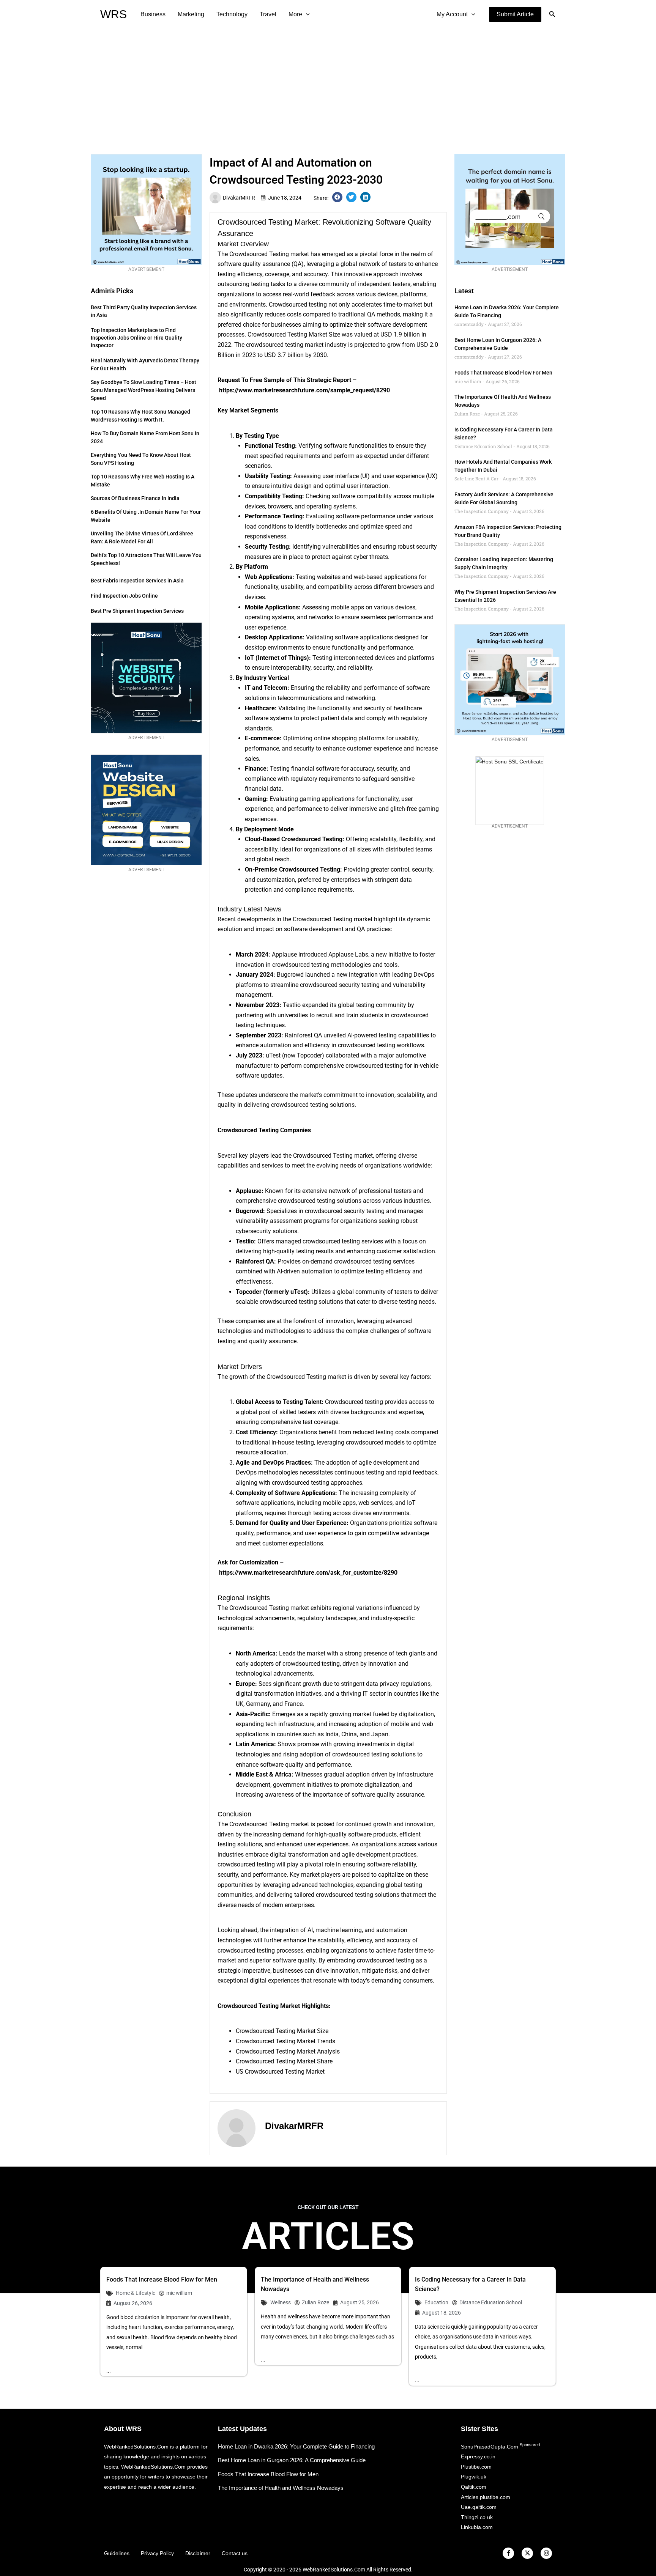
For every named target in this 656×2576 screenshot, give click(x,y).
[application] (306, 14)
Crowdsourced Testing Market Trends (285, 2041)
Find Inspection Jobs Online (124, 596)
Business (153, 14)
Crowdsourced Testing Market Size (282, 2031)
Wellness (281, 2302)
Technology (232, 14)
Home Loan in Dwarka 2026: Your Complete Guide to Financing (296, 2446)
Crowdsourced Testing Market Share (284, 2061)
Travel (268, 14)
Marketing (191, 14)
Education (436, 2302)
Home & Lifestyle (136, 2293)
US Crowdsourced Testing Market (280, 2072)
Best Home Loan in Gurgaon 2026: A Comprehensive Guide (292, 2460)
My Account (452, 14)
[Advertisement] (328, 86)
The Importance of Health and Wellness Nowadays (281, 2488)
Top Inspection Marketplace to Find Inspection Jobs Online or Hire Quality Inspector (136, 338)
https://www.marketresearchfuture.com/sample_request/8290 (304, 390)
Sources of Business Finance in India (135, 498)
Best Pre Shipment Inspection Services (137, 611)
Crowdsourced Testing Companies (264, 1130)
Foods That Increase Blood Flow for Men (503, 373)
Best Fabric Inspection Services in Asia (137, 581)
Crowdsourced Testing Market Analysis (288, 2051)
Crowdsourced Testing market (269, 254)
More (295, 14)
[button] (515, 14)
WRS (114, 14)
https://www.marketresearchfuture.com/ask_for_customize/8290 (308, 1573)
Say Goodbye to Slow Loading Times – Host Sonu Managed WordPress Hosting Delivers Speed (143, 390)
